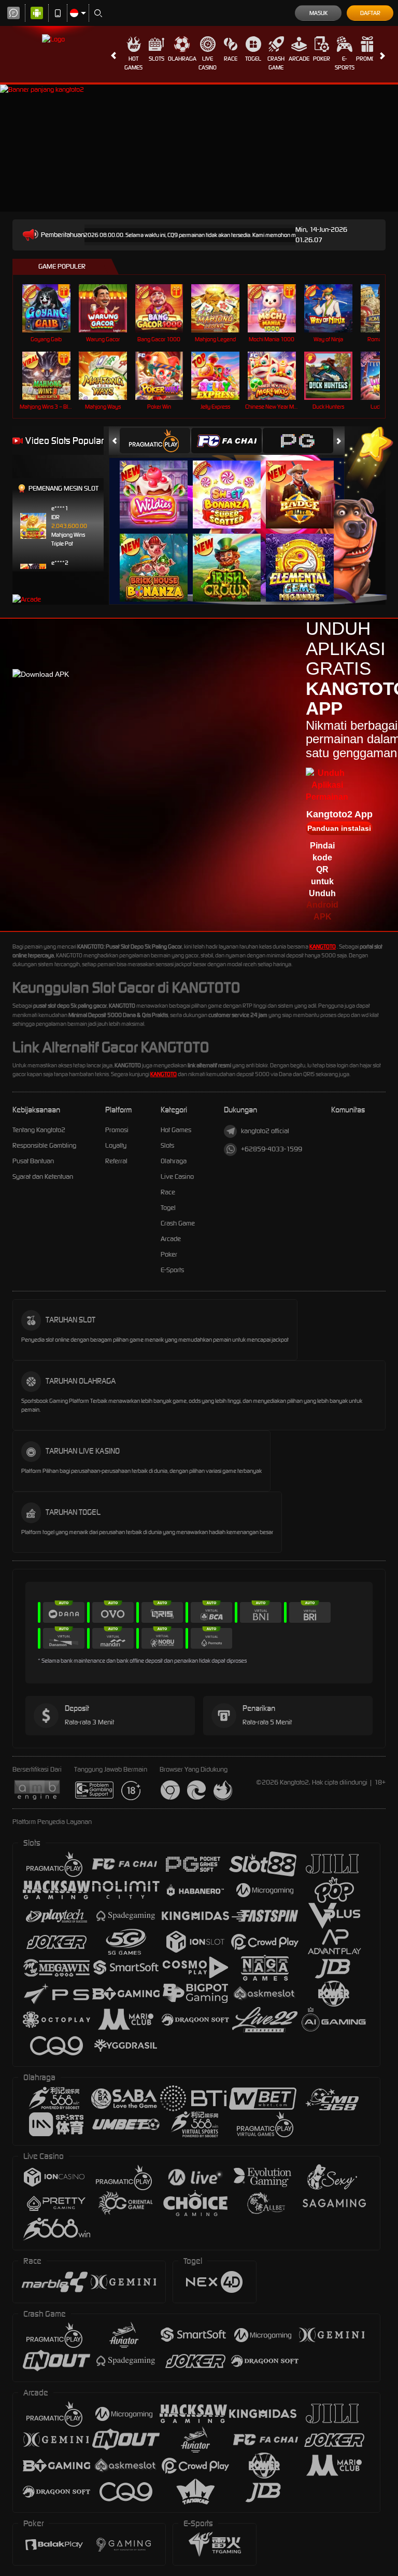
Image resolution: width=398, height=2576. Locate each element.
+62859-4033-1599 (272, 1149)
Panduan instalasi (339, 828)
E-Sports (345, 63)
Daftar (370, 13)
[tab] (155, 441)
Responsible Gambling (44, 1145)
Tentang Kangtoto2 (39, 1130)
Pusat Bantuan (33, 1161)
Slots (157, 59)
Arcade (299, 59)
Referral (116, 1161)
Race (231, 59)
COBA (160, 484)
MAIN (53, 308)
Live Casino (208, 63)
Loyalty (116, 1145)
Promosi (368, 59)
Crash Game (276, 63)
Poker (322, 59)
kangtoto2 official (265, 1131)
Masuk (318, 13)
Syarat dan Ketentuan (43, 1176)
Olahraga (182, 59)
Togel (253, 59)
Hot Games (133, 63)
